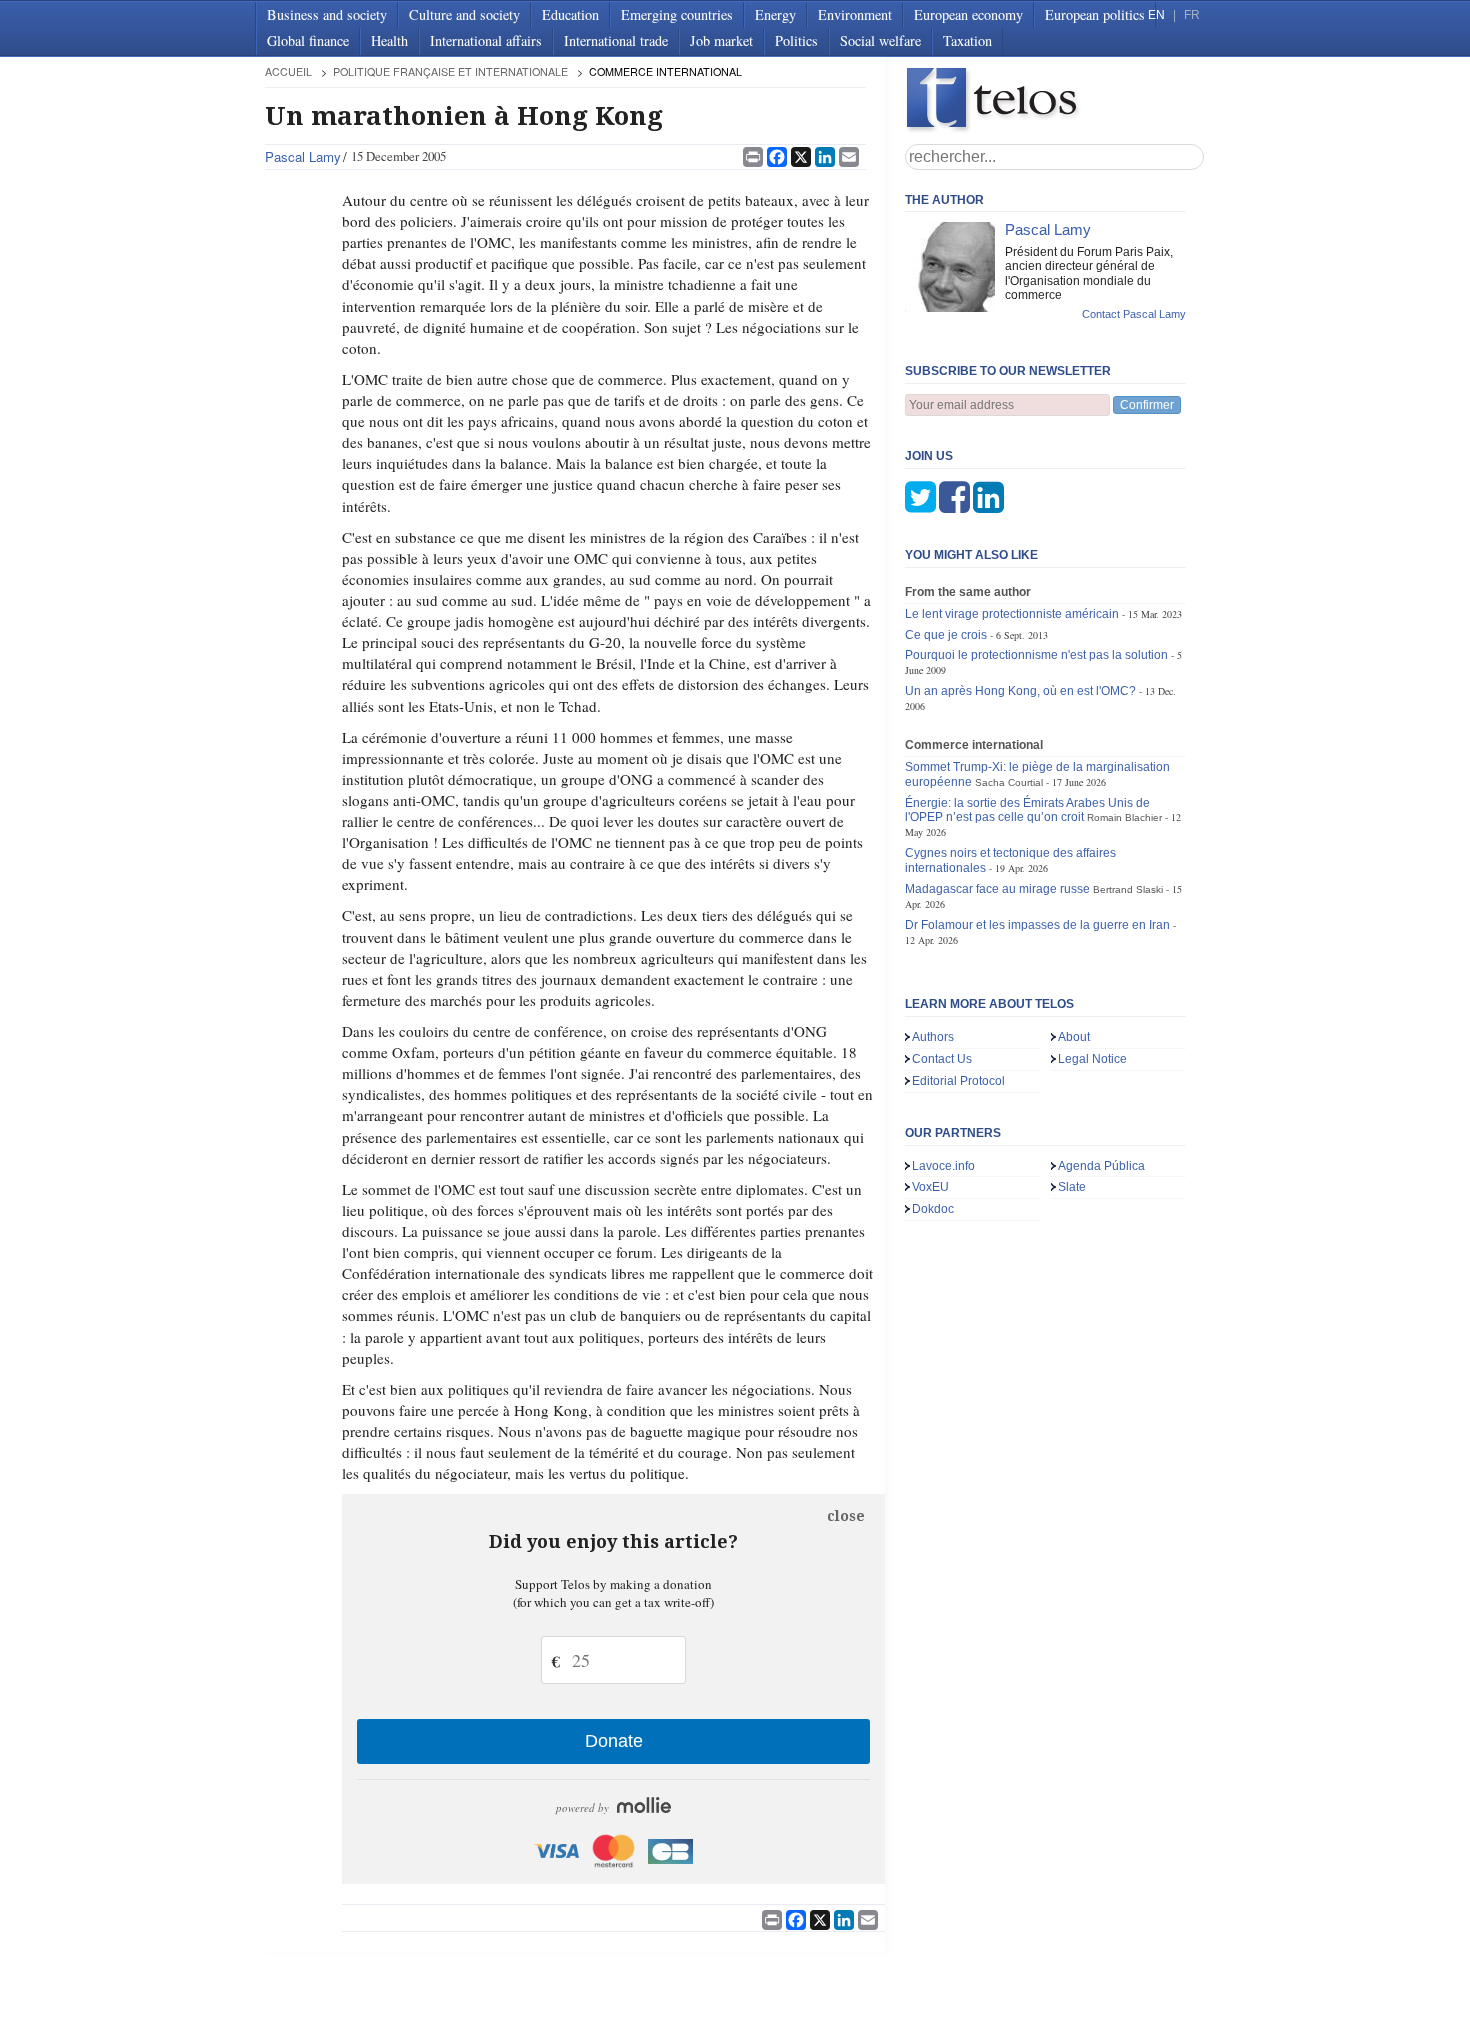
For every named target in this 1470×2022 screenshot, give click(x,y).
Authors (933, 1037)
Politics (796, 40)
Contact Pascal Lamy (1134, 314)
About (1074, 1037)
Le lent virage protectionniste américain (1012, 614)
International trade (616, 40)
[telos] (1055, 100)
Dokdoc (933, 1209)
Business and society (327, 14)
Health (389, 40)
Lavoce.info (943, 1166)
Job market (721, 40)
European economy (968, 14)
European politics (1095, 14)
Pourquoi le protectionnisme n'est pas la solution (1036, 655)
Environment (855, 14)
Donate (614, 1741)
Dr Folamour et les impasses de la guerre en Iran (1037, 925)
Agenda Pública (1101, 1166)
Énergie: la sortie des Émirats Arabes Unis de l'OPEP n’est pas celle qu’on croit (1027, 810)
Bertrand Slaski (1128, 889)
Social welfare (880, 40)
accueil (288, 71)
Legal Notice (1092, 1059)
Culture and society (464, 14)
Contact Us (942, 1059)
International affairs (486, 40)
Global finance (308, 40)
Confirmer (1147, 405)
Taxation (967, 40)
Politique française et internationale (450, 71)
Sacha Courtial (1009, 782)
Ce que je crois (946, 635)
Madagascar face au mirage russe (997, 889)
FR (1192, 15)
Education (570, 14)
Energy (775, 14)
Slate (1072, 1187)
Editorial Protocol (958, 1081)
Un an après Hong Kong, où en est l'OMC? (1020, 691)
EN (1156, 15)
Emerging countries (677, 14)
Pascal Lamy (303, 156)
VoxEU (930, 1187)
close (846, 1516)
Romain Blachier (1124, 817)
